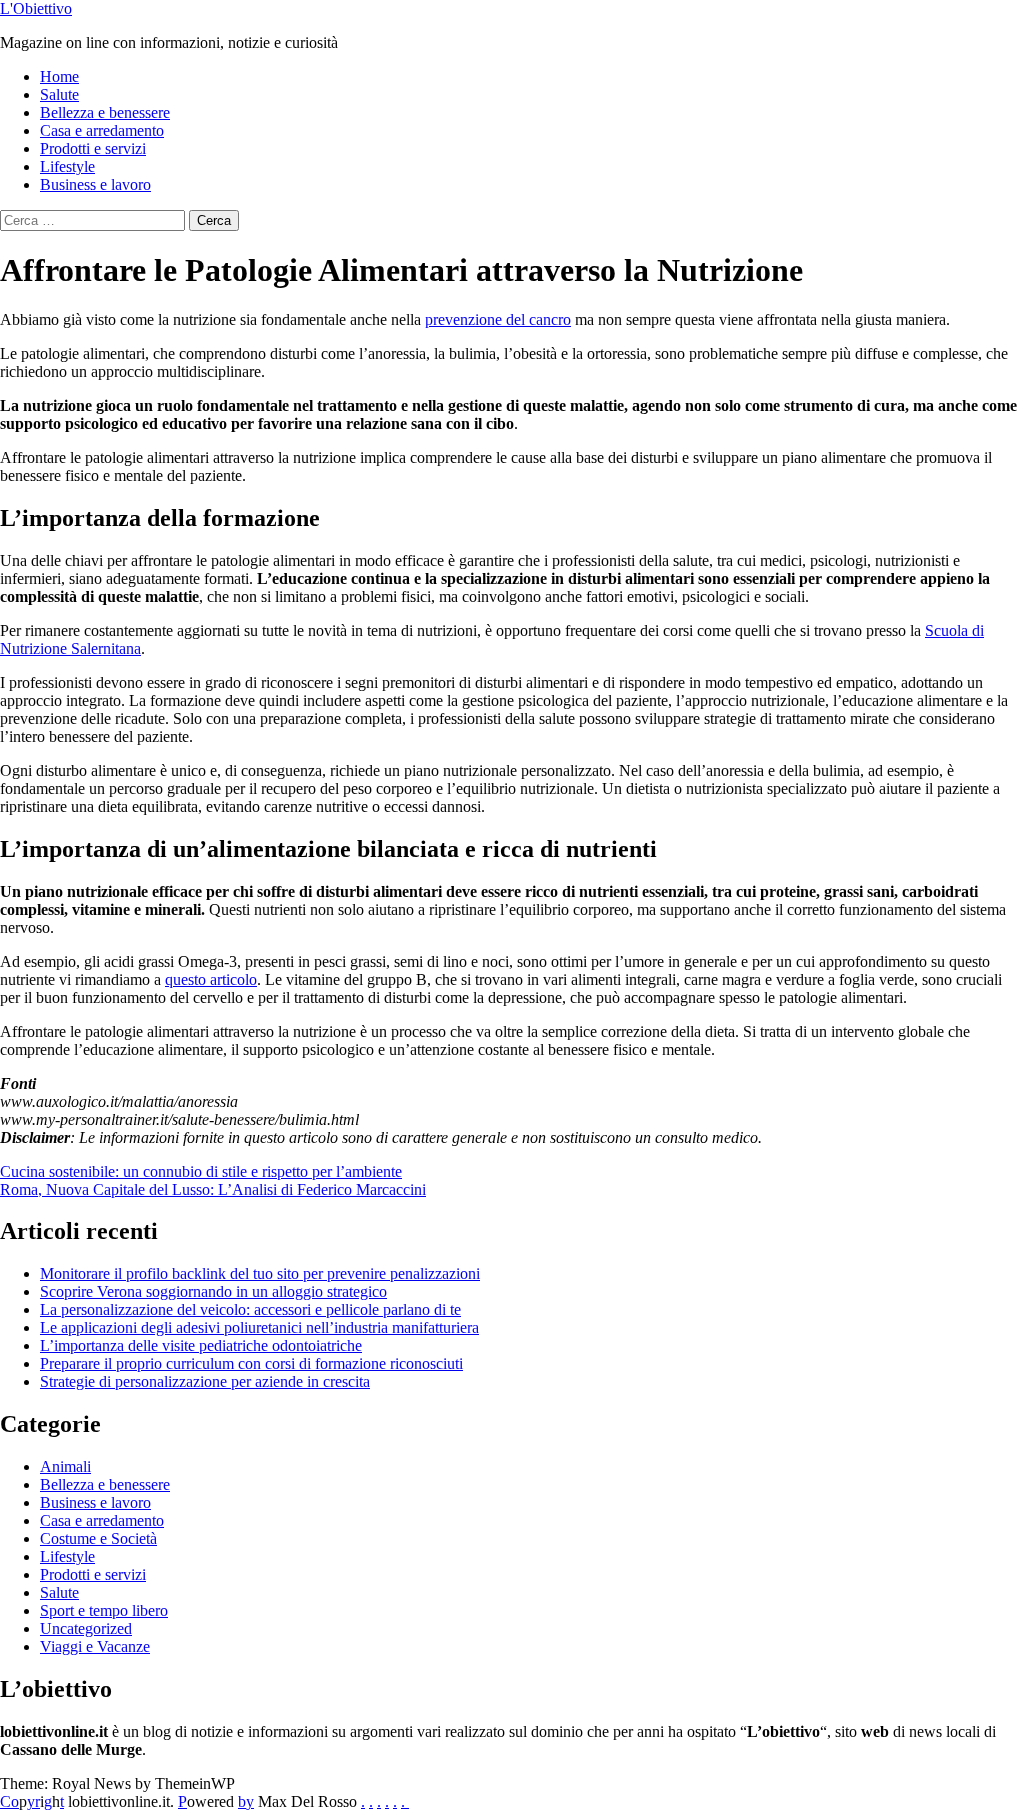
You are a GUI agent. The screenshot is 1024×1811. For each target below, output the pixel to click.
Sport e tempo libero (104, 1610)
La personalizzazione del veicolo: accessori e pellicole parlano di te (250, 1309)
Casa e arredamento (102, 130)
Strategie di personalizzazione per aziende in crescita (205, 1381)
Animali (65, 1466)
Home (59, 76)
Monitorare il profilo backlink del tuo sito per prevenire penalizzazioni (260, 1273)
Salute (59, 94)
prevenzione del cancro (498, 319)
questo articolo (211, 979)
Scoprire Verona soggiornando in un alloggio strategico (213, 1291)
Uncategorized (86, 1628)
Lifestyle (67, 166)
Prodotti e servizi (93, 148)
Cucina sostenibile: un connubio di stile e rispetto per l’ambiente (201, 1171)
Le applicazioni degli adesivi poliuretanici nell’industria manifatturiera (259, 1327)
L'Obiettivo (36, 8)
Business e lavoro (95, 184)
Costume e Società (98, 1538)
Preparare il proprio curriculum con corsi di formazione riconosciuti (251, 1363)
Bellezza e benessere (105, 112)
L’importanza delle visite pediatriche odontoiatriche (201, 1345)
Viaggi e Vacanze (95, 1646)
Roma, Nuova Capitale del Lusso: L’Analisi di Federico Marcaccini (213, 1189)
